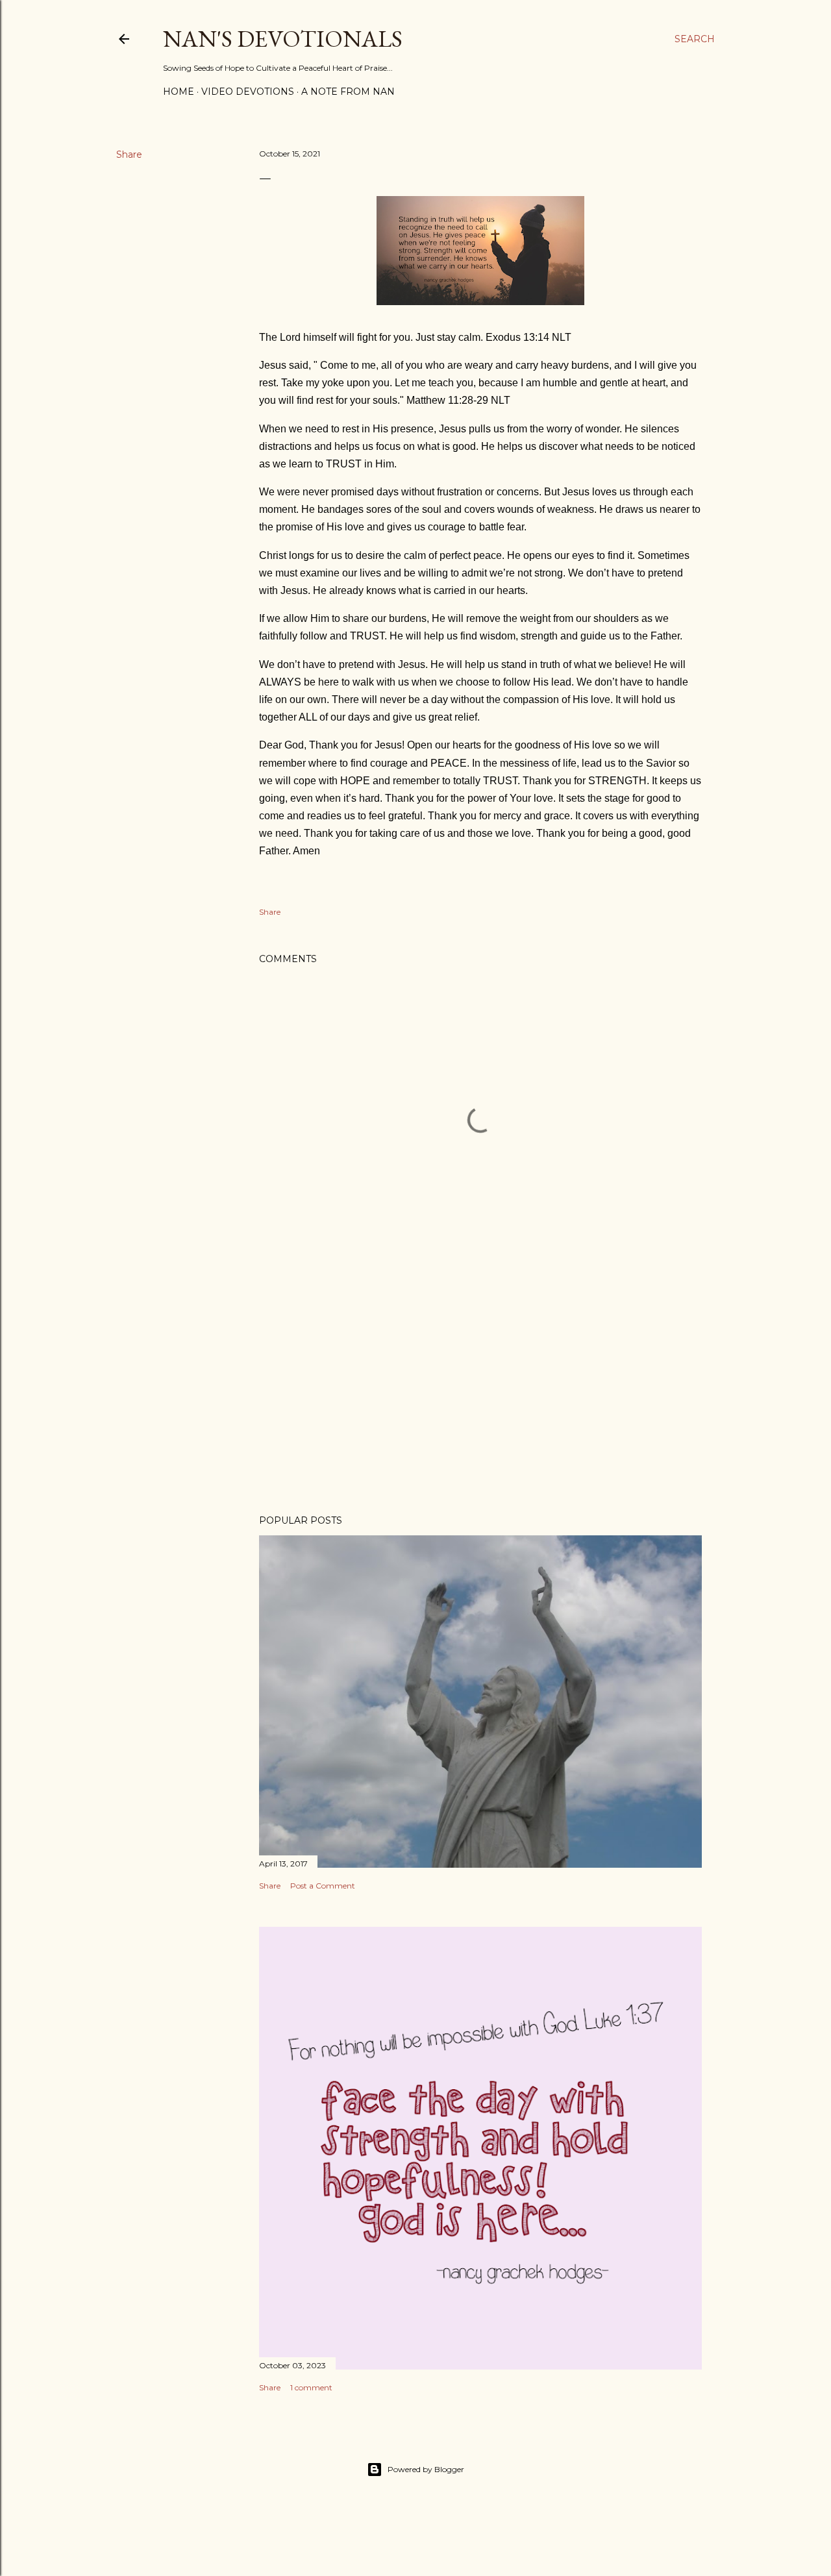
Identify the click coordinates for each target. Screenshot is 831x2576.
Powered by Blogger (426, 2469)
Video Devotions (248, 92)
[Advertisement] (480, 1391)
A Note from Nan (348, 92)
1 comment (311, 2387)
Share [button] (129, 155)
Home (179, 92)
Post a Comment (323, 1886)
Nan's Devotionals (283, 39)
